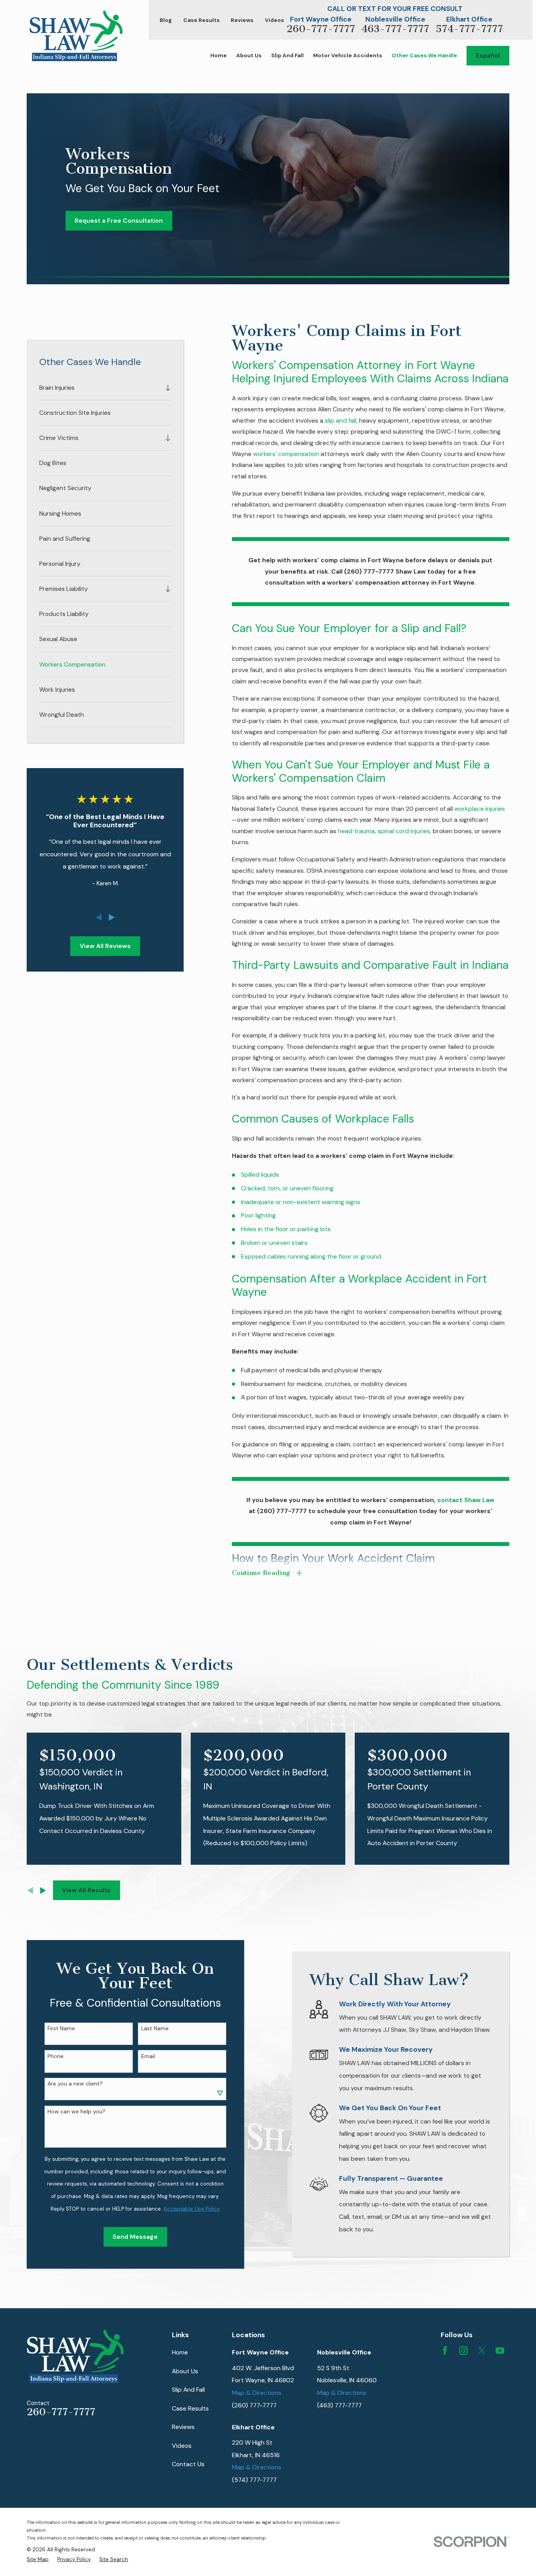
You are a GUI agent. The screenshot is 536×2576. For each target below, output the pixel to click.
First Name (61, 2028)
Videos (274, 20)
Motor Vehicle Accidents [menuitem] (348, 55)
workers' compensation (286, 454)
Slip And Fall (188, 2390)
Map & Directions (257, 2393)
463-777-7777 (395, 29)
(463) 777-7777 (339, 2405)
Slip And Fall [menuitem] (287, 55)
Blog (166, 20)
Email (148, 2056)
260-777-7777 (321, 29)
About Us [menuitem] (249, 55)
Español (488, 55)
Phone (56, 2056)
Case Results (201, 20)
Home (180, 2352)
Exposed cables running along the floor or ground (311, 1256)
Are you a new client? (75, 2084)
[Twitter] (482, 2351)
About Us (185, 2371)
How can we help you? (77, 2112)
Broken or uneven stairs (274, 1243)
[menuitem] (100, 388)
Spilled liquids (260, 1174)
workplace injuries (480, 809)
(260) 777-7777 (254, 2405)
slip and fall (341, 421)
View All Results (86, 1890)
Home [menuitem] (219, 55)
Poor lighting (258, 1215)
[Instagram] (463, 2351)
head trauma (356, 831)
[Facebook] (445, 2351)
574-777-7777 (469, 29)
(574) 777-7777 (254, 2480)
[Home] (76, 36)
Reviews (242, 20)
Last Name (155, 2028)
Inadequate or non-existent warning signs (301, 1202)
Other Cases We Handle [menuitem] (424, 55)
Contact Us (188, 2464)
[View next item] (112, 917)
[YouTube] (500, 2351)
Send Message (135, 2237)
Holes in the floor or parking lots (286, 1229)
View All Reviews (105, 946)
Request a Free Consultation (119, 221)
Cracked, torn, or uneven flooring (287, 1188)
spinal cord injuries (404, 831)
